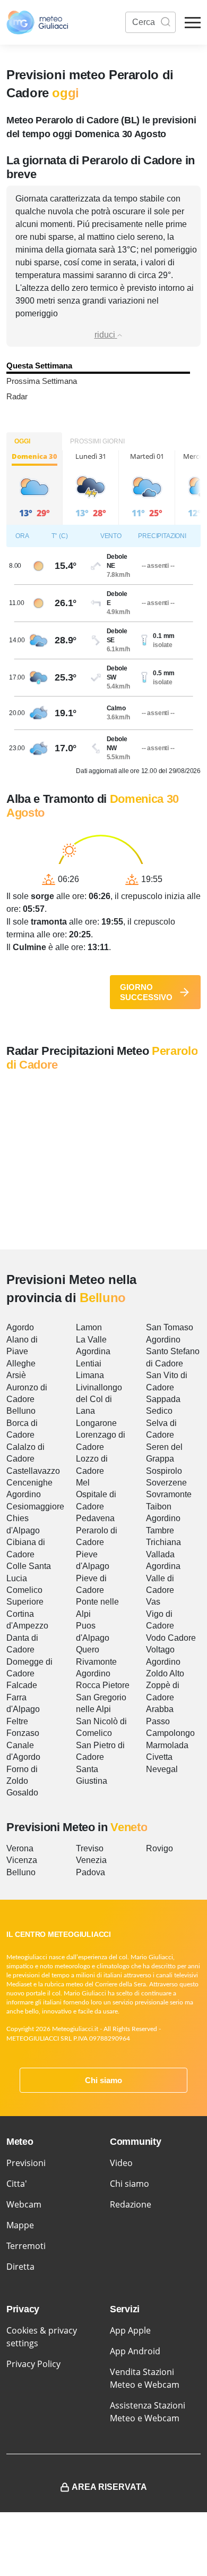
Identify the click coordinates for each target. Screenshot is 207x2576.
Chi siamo (103, 2080)
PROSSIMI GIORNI (97, 441)
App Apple (130, 2330)
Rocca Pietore (103, 1685)
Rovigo (159, 1848)
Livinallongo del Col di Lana (99, 1399)
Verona (20, 1848)
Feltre (17, 1721)
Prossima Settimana (42, 381)
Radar (17, 396)
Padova (90, 1872)
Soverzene (166, 1483)
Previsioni (26, 2163)
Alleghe (21, 1363)
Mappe (20, 2225)
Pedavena (95, 1518)
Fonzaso (23, 1733)
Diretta (20, 2267)
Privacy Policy (33, 2364)
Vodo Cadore (171, 1638)
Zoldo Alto (165, 1673)
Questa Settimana (39, 366)
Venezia (91, 1860)
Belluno (21, 1411)
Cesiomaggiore (35, 1507)
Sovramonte (169, 1494)
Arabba (160, 1709)
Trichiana (163, 1542)
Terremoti (26, 2246)
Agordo (20, 1327)
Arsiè (16, 1375)
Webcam (24, 2204)
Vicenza (22, 1860)
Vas (153, 1602)
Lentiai (89, 1363)
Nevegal (162, 1769)
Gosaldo (22, 1793)
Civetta (159, 1757)
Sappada (163, 1399)
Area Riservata (109, 2487)
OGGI (22, 441)
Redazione (131, 2204)
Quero (88, 1650)
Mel (83, 1483)
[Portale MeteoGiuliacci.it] (37, 22)
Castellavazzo (33, 1471)
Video (121, 2163)
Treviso (90, 1848)
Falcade (22, 1685)
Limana (90, 1375)
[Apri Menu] (193, 23)
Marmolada (167, 1745)
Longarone (96, 1423)
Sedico (159, 1411)
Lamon (89, 1327)
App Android (135, 2351)
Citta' (17, 2184)
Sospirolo (164, 1471)
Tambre (160, 1530)
